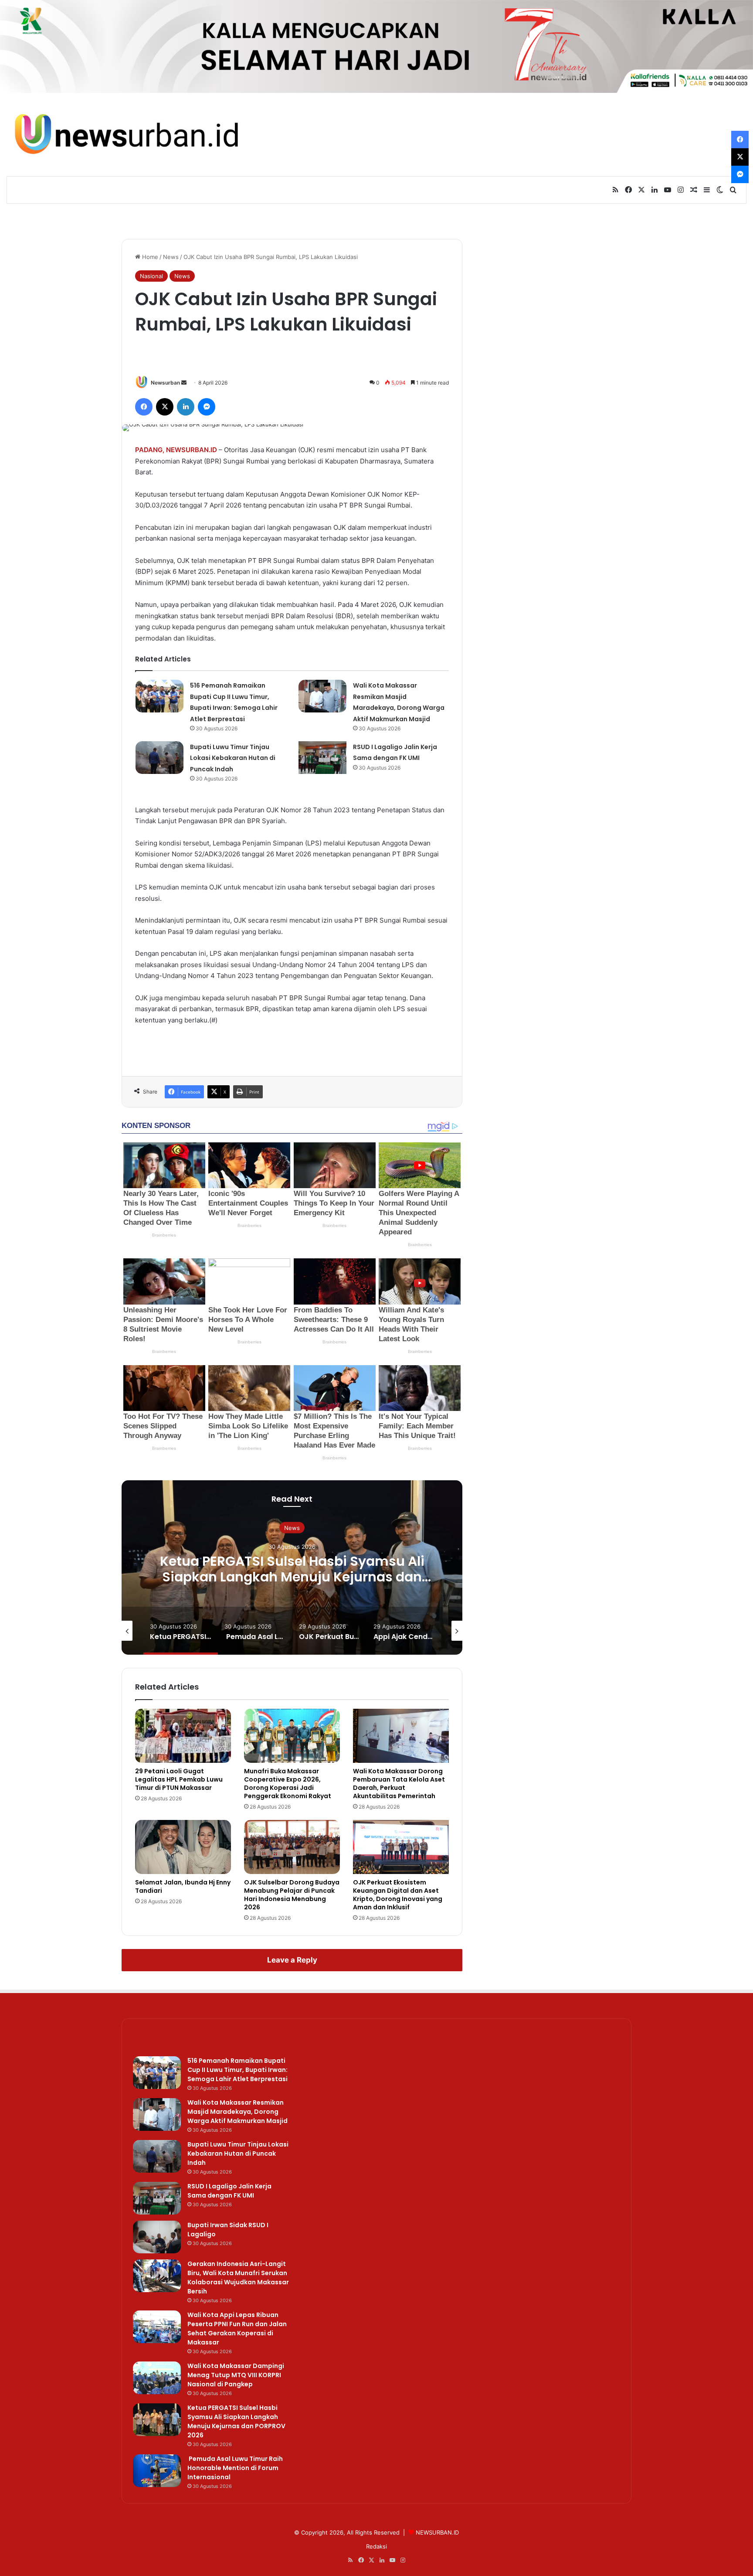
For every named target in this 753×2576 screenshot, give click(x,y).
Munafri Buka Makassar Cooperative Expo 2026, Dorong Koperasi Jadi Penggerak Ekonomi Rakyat (288, 1784)
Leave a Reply (292, 1960)
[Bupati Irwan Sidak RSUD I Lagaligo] (157, 2237)
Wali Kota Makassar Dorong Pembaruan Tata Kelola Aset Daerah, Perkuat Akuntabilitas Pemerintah (399, 1784)
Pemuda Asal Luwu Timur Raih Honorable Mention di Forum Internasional (292, 1569)
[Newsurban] (125, 135)
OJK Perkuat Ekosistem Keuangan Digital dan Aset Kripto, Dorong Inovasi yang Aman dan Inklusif (398, 1895)
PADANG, (150, 450)
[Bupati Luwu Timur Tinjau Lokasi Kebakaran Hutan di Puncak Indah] (159, 758)
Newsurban (165, 383)
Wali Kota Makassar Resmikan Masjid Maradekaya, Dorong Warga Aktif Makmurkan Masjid (237, 2112)
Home (149, 257)
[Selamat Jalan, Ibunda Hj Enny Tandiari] (183, 1847)
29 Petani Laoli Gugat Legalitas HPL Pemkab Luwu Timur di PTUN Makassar (179, 1779)
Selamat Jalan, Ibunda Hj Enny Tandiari (183, 1886)
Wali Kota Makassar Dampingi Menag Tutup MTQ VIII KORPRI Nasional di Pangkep (236, 2375)
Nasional (151, 276)
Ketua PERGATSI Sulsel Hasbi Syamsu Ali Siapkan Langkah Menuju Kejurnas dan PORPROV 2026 (236, 2421)
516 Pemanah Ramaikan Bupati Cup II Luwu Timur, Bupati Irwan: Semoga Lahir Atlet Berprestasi (237, 2070)
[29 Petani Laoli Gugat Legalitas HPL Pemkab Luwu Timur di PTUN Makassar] (183, 1736)
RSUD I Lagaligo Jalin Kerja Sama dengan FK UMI (229, 2191)
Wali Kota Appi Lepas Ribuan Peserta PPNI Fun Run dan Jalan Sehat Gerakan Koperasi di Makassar (237, 2329)
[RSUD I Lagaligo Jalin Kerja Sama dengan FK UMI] (322, 758)
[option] (292, 1567)
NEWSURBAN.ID (192, 450)
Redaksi (376, 2546)
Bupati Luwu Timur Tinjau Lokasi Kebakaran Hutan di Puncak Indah (233, 758)
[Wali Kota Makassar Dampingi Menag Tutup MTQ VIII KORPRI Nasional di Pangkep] (157, 2378)
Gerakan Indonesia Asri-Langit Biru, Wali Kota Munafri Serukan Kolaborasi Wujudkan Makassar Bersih (238, 2278)
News (171, 257)
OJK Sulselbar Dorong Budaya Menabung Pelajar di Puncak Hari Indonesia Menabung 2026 (292, 1895)
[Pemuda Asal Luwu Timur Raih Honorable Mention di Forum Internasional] (157, 2471)
